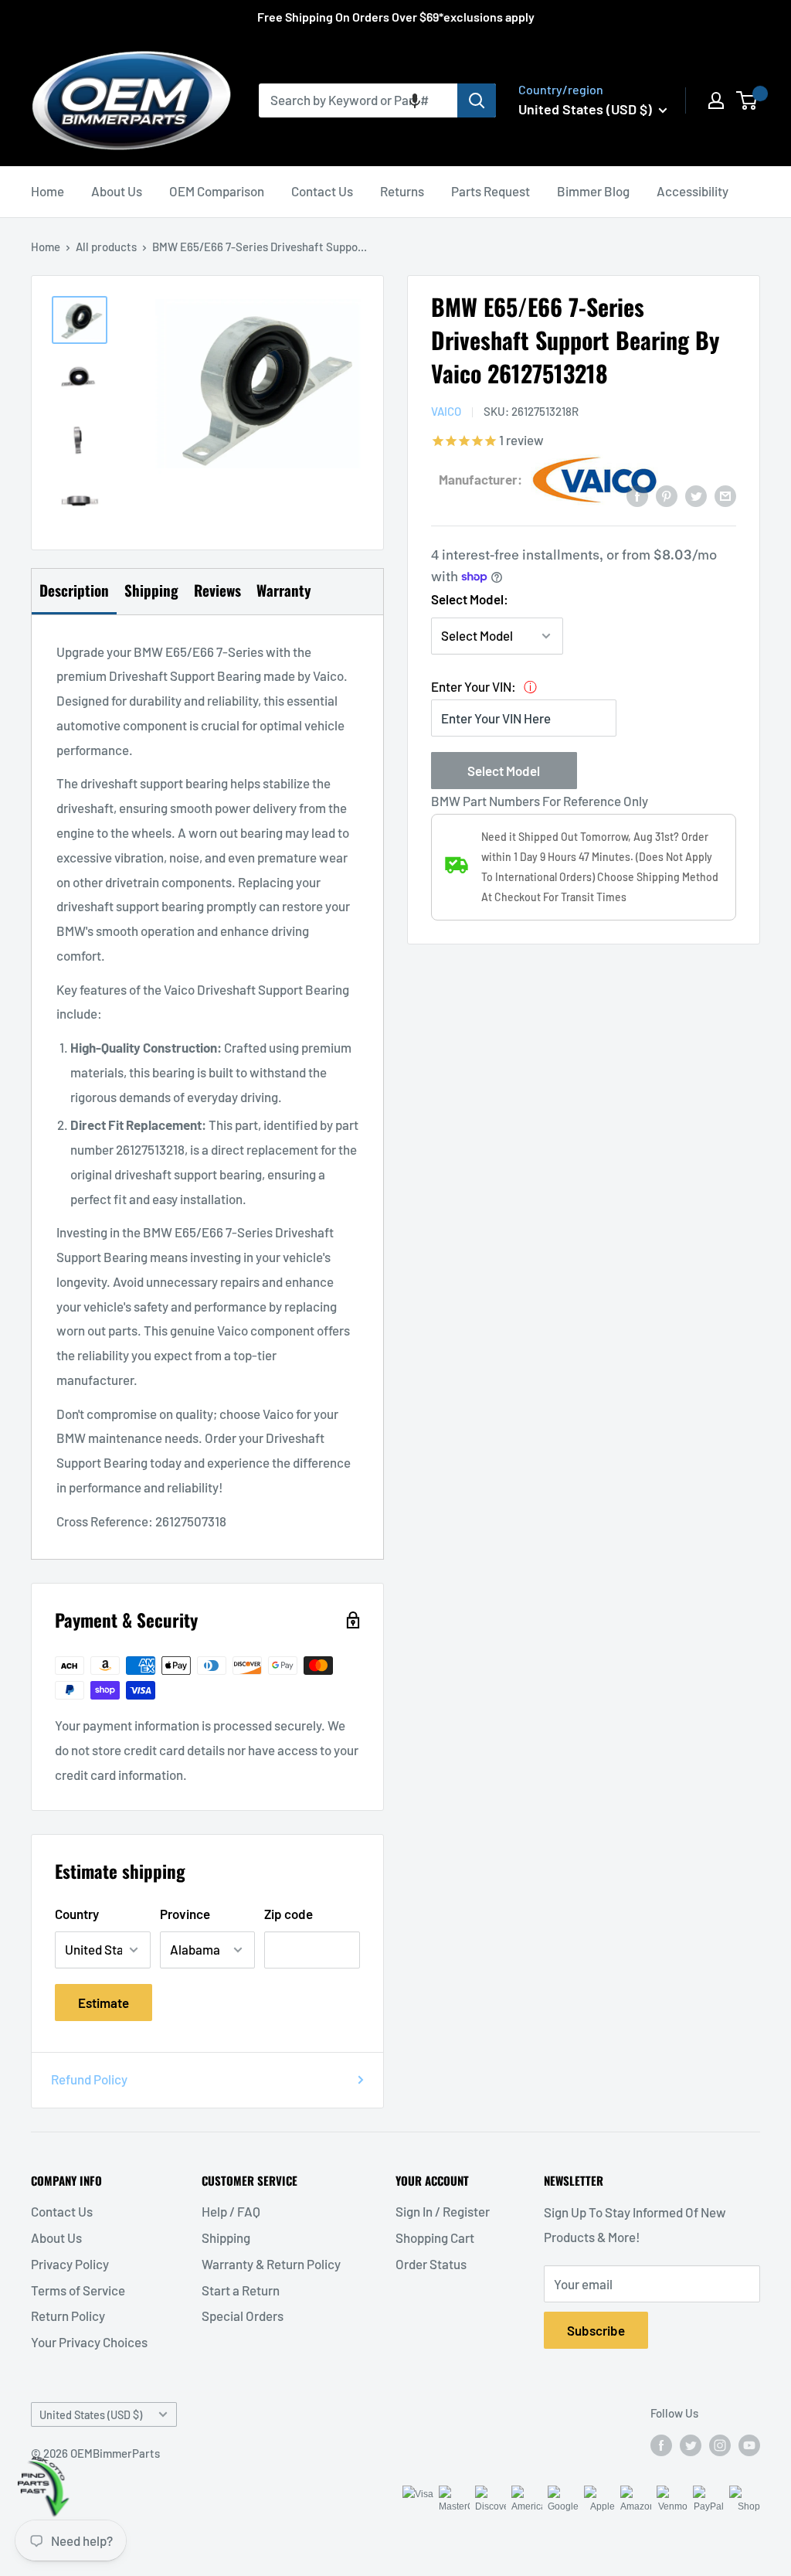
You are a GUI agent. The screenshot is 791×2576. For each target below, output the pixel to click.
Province (185, 1914)
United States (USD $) (91, 2415)
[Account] (716, 100)
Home (48, 191)
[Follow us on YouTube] (749, 2445)
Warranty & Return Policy (271, 2264)
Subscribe (596, 2330)
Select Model (504, 771)
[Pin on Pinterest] (667, 495)
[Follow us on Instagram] (720, 2445)
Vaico (446, 411)
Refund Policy (89, 2079)
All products (106, 247)
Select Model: (470, 599)
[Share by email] (725, 495)
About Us (117, 191)
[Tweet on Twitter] (696, 495)
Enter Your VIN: (474, 686)
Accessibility (693, 191)
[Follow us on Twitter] (691, 2445)
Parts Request (491, 191)
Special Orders (243, 2316)
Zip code (289, 1914)
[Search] (477, 100)
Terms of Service (78, 2290)
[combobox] (358, 100)
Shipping (226, 2237)
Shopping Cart (435, 2237)
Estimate (104, 2003)
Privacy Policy (70, 2264)
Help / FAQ (231, 2211)
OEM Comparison (217, 191)
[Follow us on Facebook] (661, 2445)
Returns (402, 191)
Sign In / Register (443, 2211)
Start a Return (241, 2290)
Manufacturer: (480, 479)
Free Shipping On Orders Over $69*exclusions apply (396, 17)
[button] (415, 100)
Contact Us (322, 191)
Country (77, 1914)
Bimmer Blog (593, 191)
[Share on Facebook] (637, 495)
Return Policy (68, 2316)
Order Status (431, 2264)
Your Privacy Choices (89, 2342)
